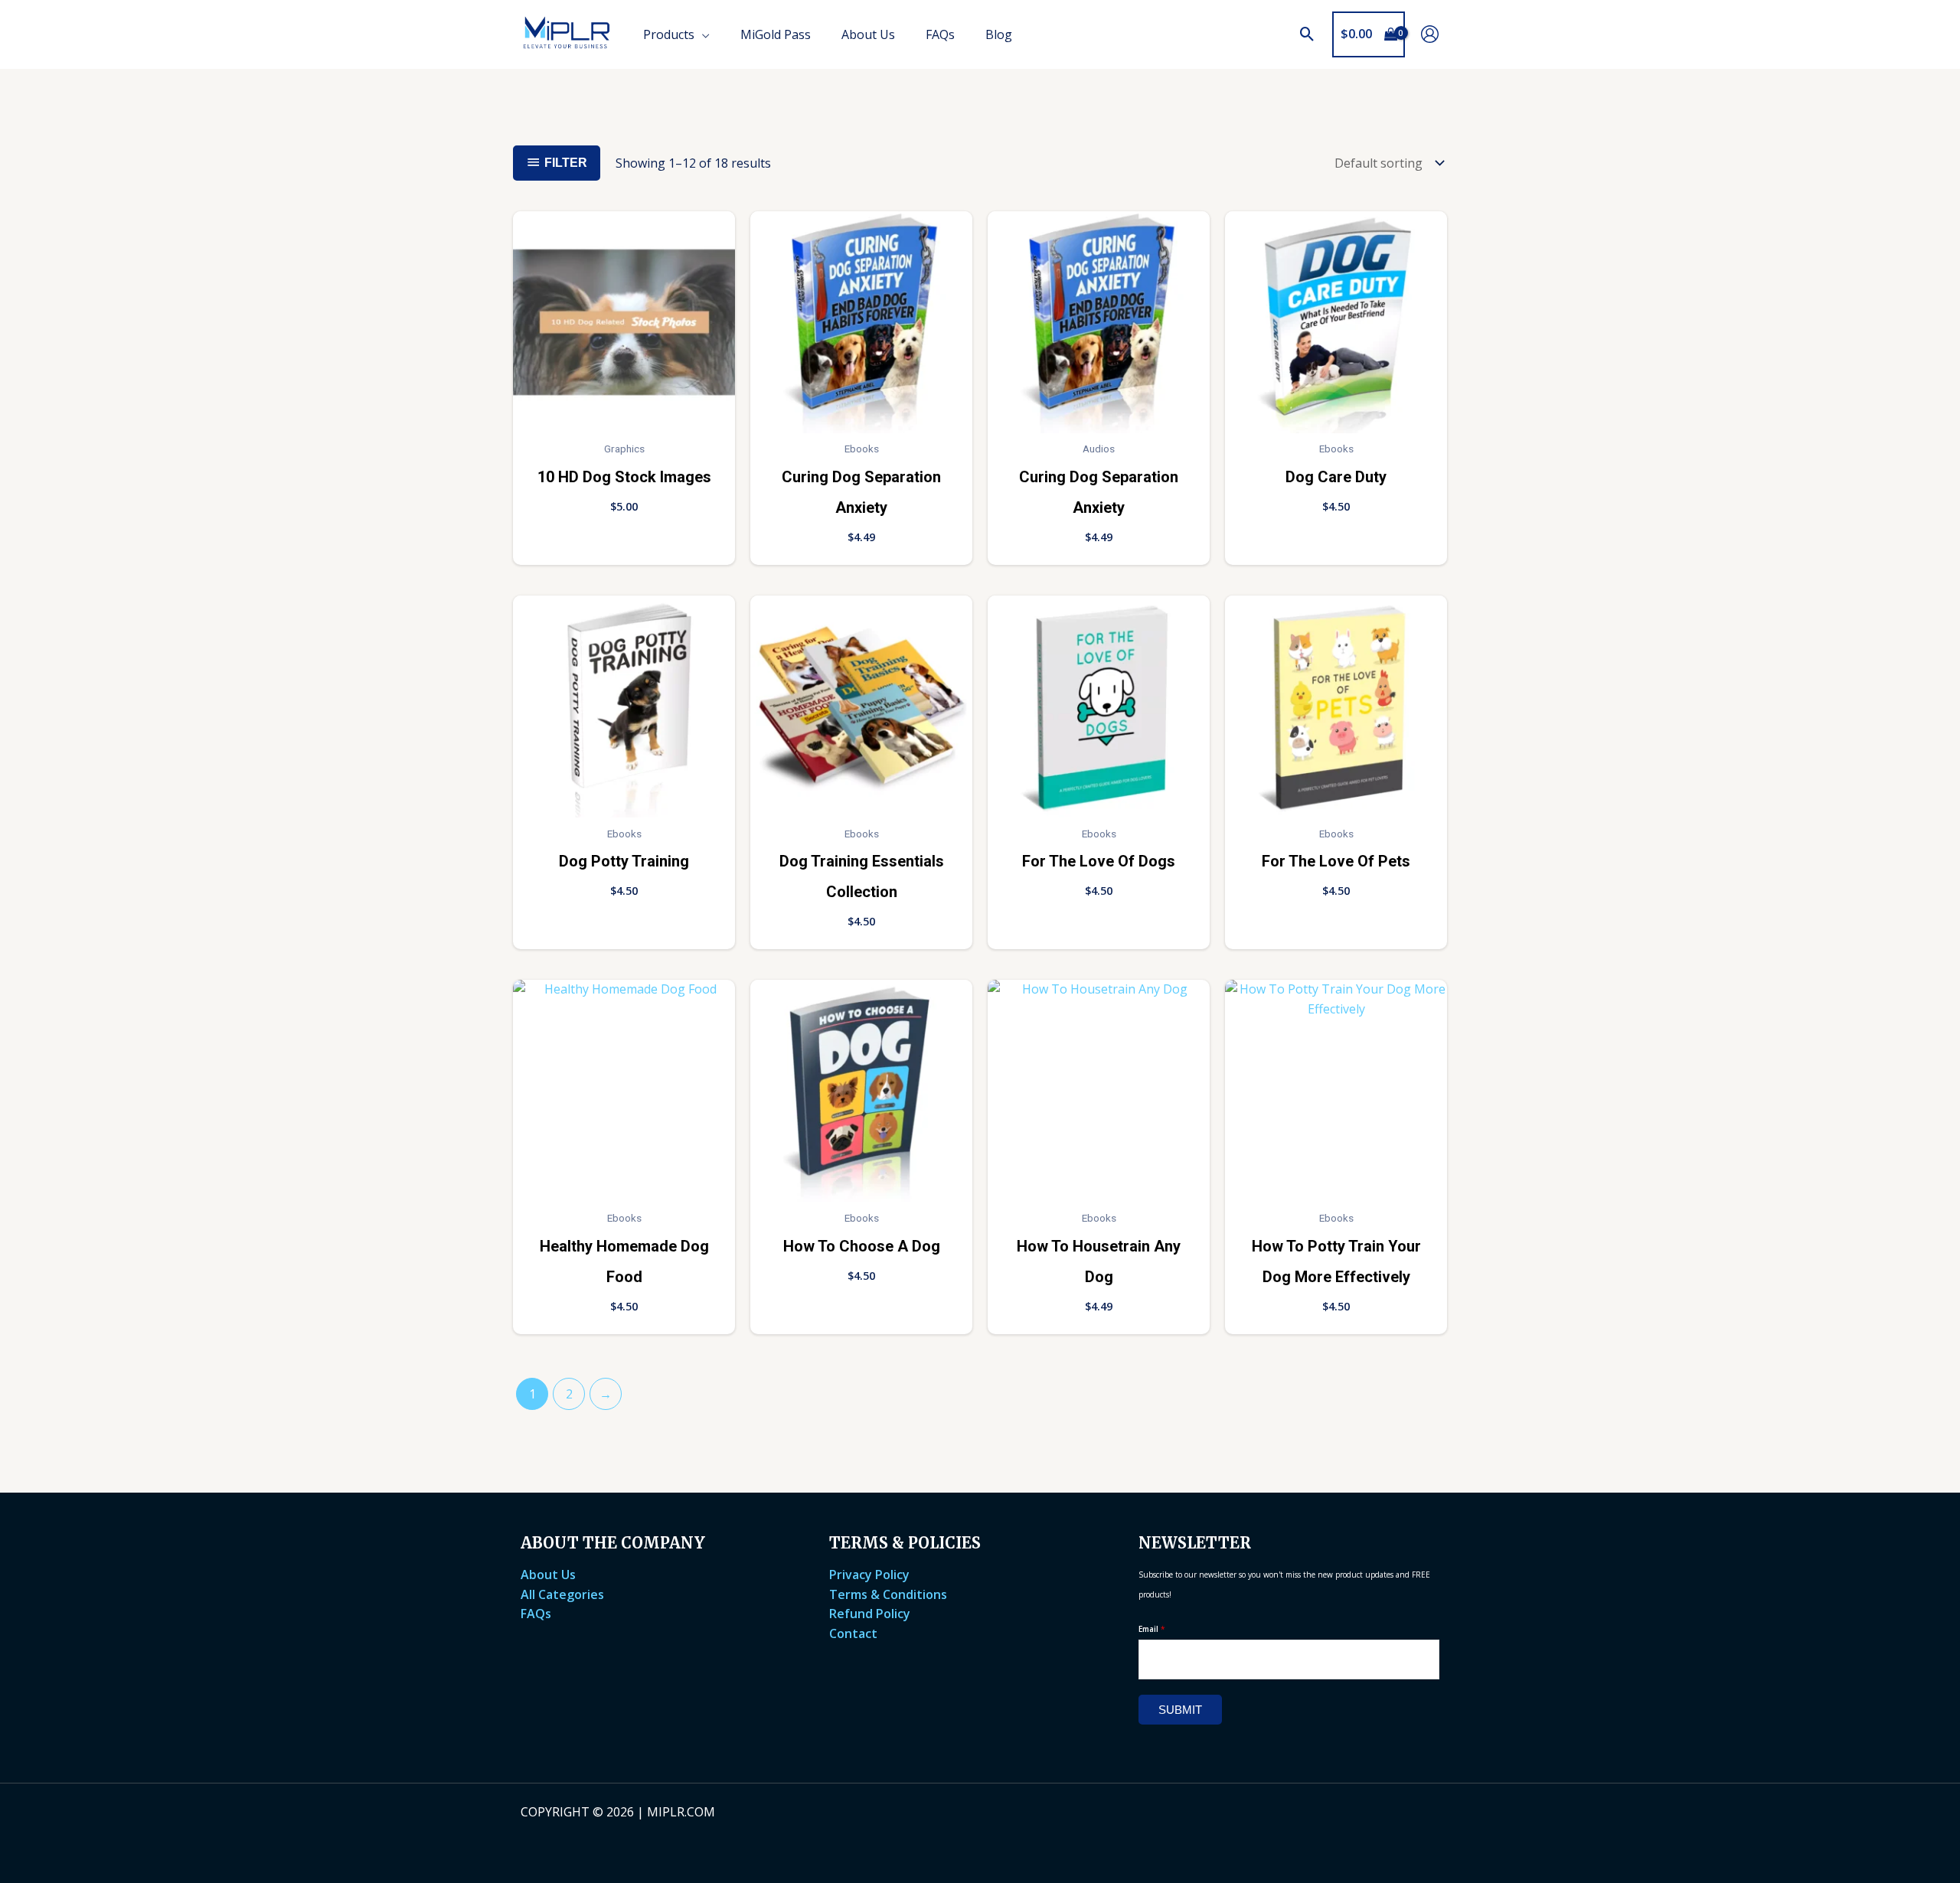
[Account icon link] (1430, 34)
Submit (1180, 1710)
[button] (1307, 34)
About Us (548, 1575)
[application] (702, 34)
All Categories (562, 1594)
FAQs (536, 1614)
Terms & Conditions (888, 1594)
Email (1152, 1629)
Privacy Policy (869, 1575)
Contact (853, 1633)
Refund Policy (870, 1614)
